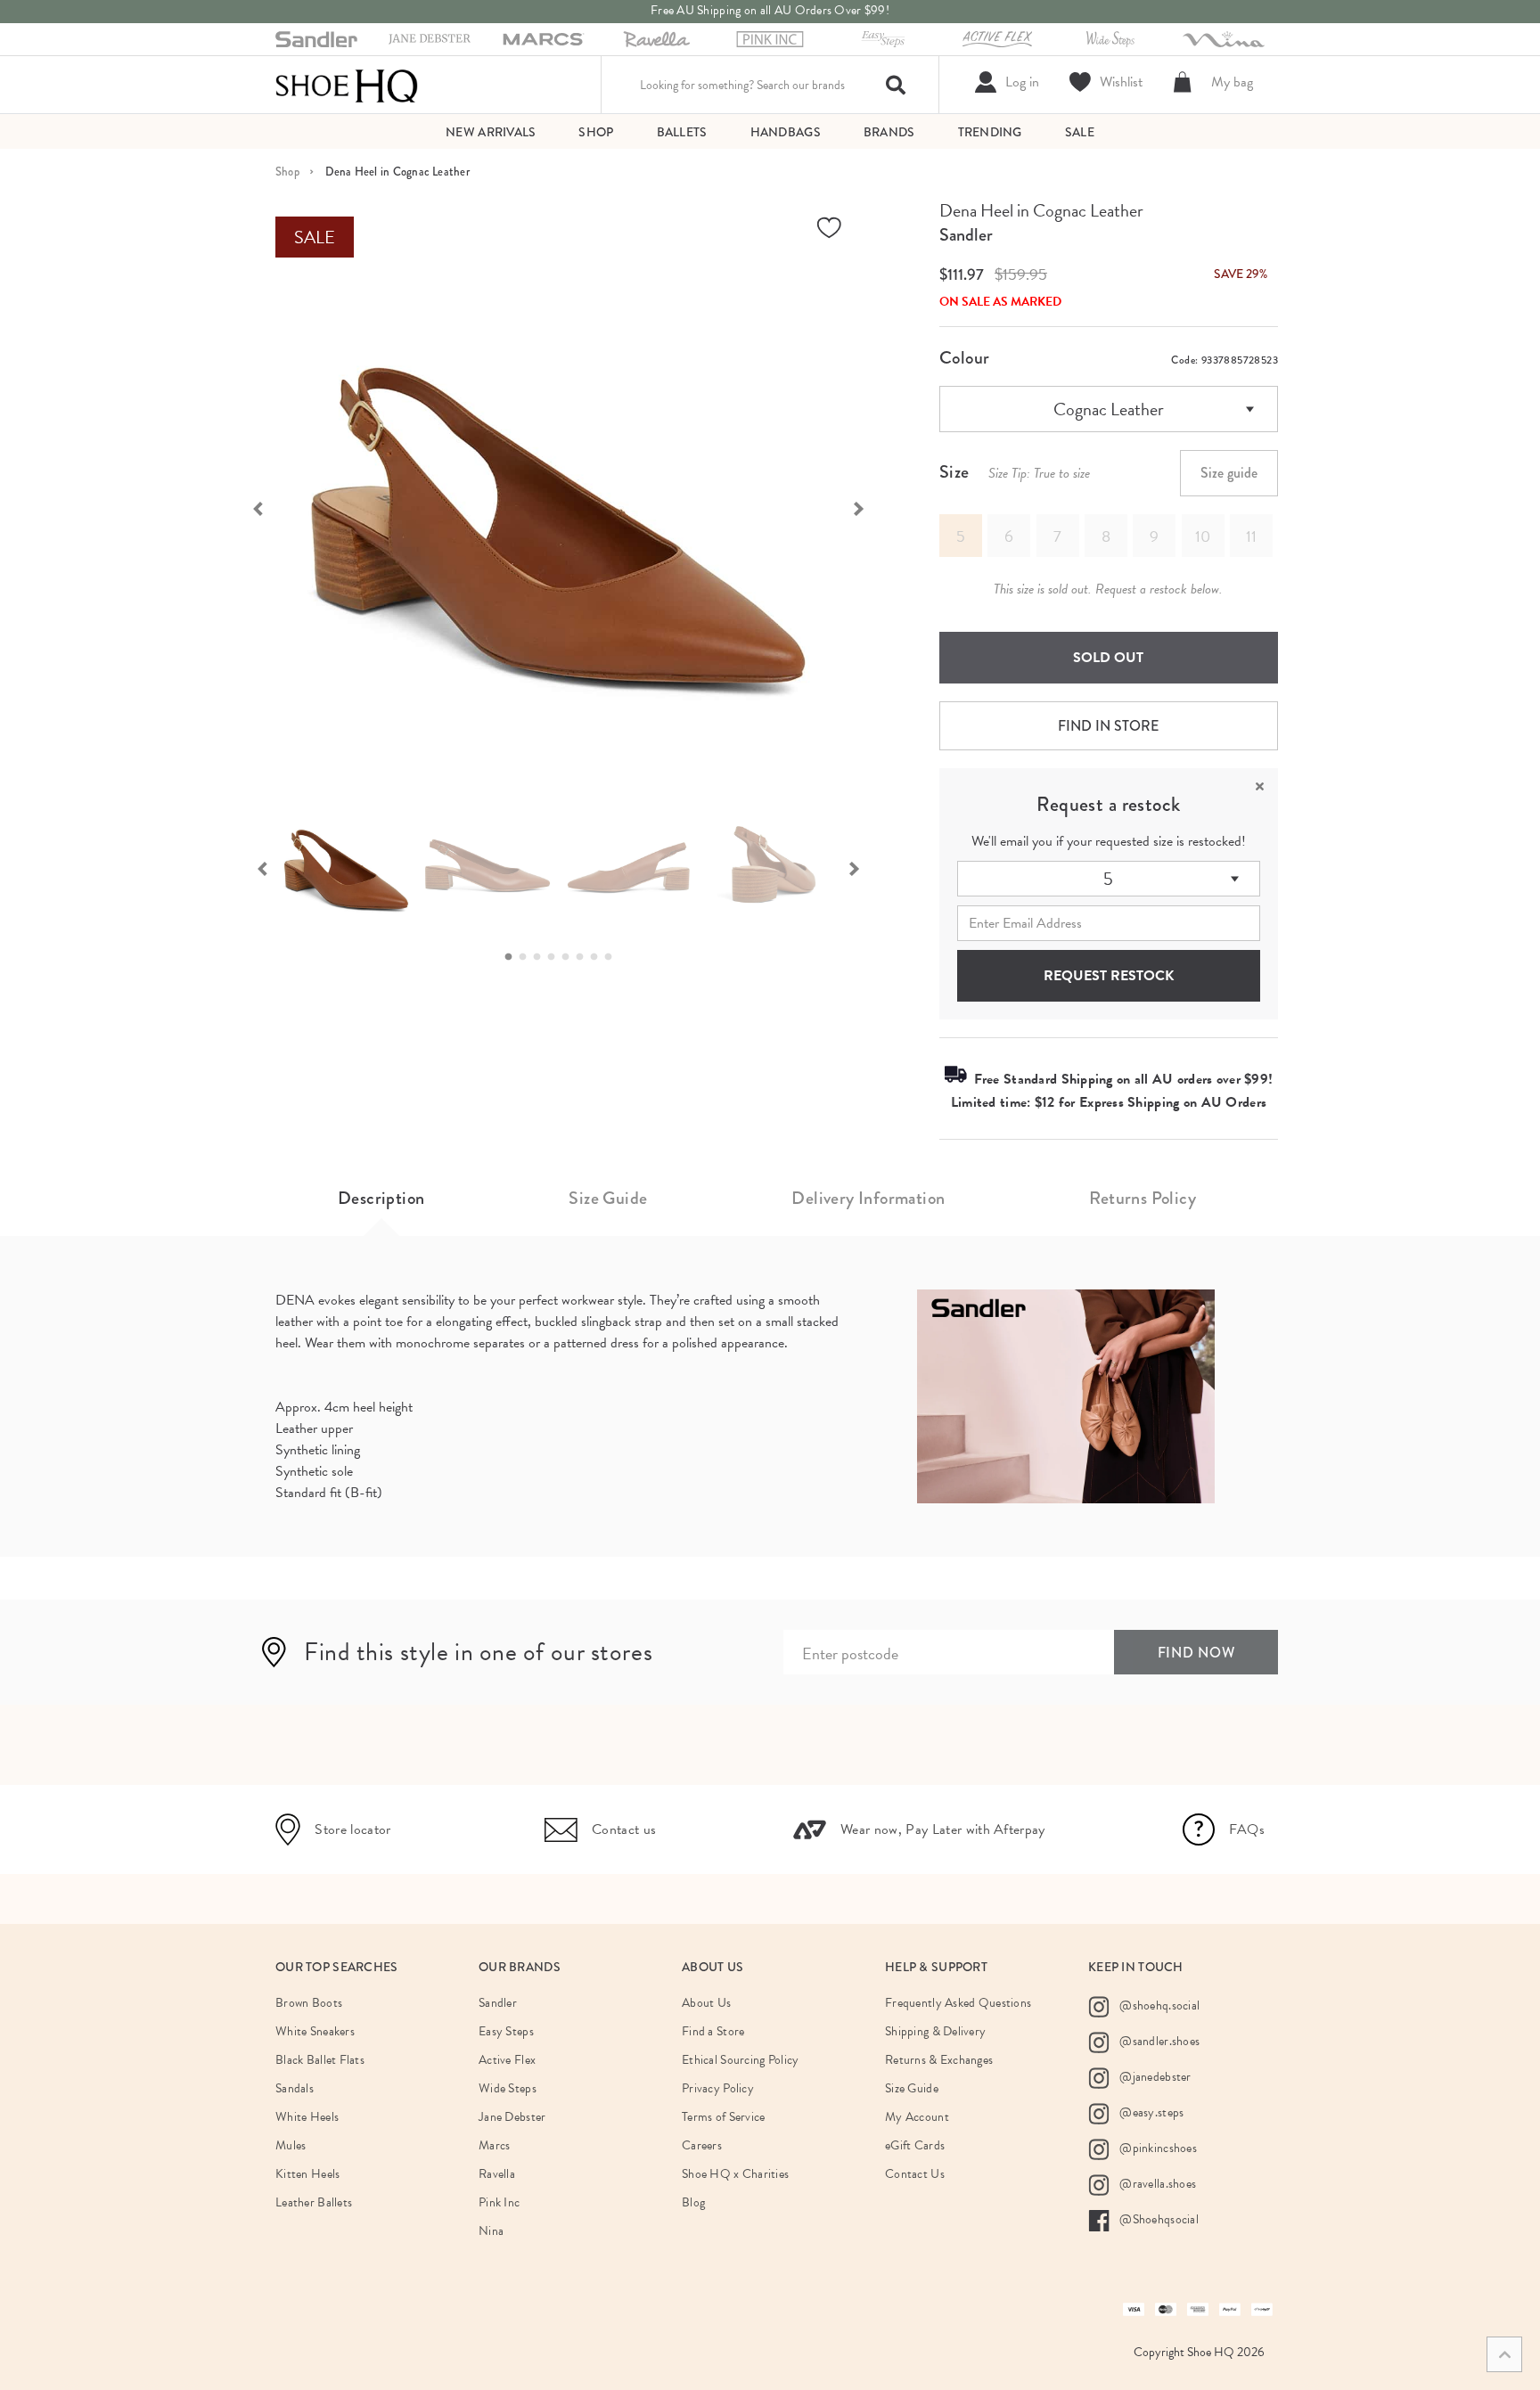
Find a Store (713, 2031)
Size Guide (608, 1198)
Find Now (1196, 1653)
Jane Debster (512, 2117)
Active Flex (507, 2060)
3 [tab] (542, 957)
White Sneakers (315, 2031)
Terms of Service (723, 2117)
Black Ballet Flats (320, 2060)
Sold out (1108, 658)
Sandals (295, 2088)
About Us (706, 2003)
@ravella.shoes (1156, 2184)
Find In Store (1108, 726)
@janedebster (1154, 2077)
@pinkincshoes (1157, 2148)
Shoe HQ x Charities (735, 2174)
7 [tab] (599, 957)
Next (868, 507)
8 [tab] (613, 957)
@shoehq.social (1158, 2005)
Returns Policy (1143, 1198)
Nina (491, 2231)
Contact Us (915, 2174)
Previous (249, 507)
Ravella (497, 2174)
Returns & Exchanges (939, 2060)
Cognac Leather (1109, 409)
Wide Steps (508, 2088)
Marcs (494, 2145)
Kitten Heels (307, 2174)
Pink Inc (499, 2202)
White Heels (307, 2117)
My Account (917, 2117)
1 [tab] (513, 957)
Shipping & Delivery (935, 2031)
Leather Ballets (314, 2202)
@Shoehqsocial (1158, 2219)
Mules (291, 2145)
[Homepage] (347, 85)
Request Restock (1109, 976)
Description (381, 1198)
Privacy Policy (718, 2088)
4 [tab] (556, 957)
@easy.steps (1150, 2112)
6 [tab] (585, 957)
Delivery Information (868, 1198)
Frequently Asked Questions (958, 2003)
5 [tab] (570, 957)
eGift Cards (915, 2145)
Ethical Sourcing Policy (740, 2060)
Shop (287, 172)
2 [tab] (528, 957)
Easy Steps (506, 2031)
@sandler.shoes (1158, 2041)
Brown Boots (309, 2003)
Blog (693, 2202)
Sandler (966, 235)
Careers (702, 2145)
